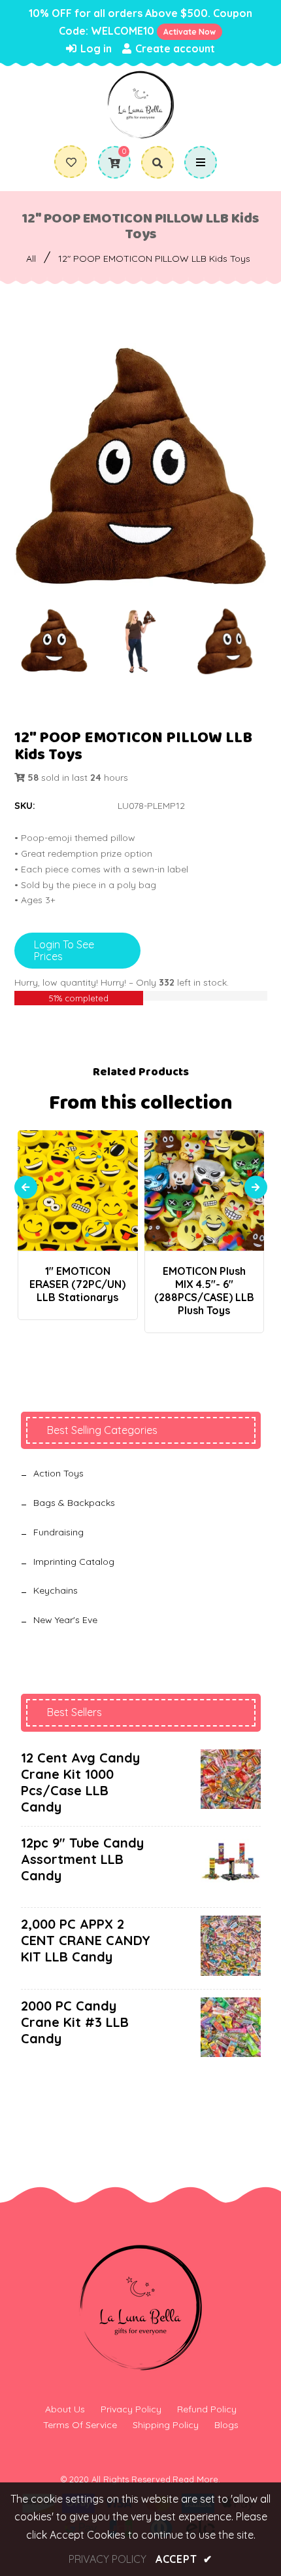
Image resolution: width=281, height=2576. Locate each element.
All (31, 259)
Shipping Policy (166, 2425)
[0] (109, 163)
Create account (174, 48)
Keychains (56, 1590)
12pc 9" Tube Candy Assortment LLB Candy (82, 1859)
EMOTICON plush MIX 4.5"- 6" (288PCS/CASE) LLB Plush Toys (204, 1291)
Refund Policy (207, 2409)
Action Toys (58, 1473)
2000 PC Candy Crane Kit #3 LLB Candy (75, 2022)
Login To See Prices (64, 950)
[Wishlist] (71, 162)
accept (184, 2559)
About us (65, 2409)
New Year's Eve (65, 1620)
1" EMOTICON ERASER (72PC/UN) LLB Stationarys (77, 1284)
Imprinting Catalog (74, 1562)
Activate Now (190, 32)
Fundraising (58, 1532)
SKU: (25, 806)
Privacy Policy (131, 2409)
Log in (95, 48)
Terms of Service (80, 2425)
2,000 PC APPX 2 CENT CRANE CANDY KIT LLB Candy (86, 1940)
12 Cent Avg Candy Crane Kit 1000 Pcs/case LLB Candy (80, 1782)
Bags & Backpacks (74, 1503)
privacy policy (107, 2559)
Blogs (226, 2425)
